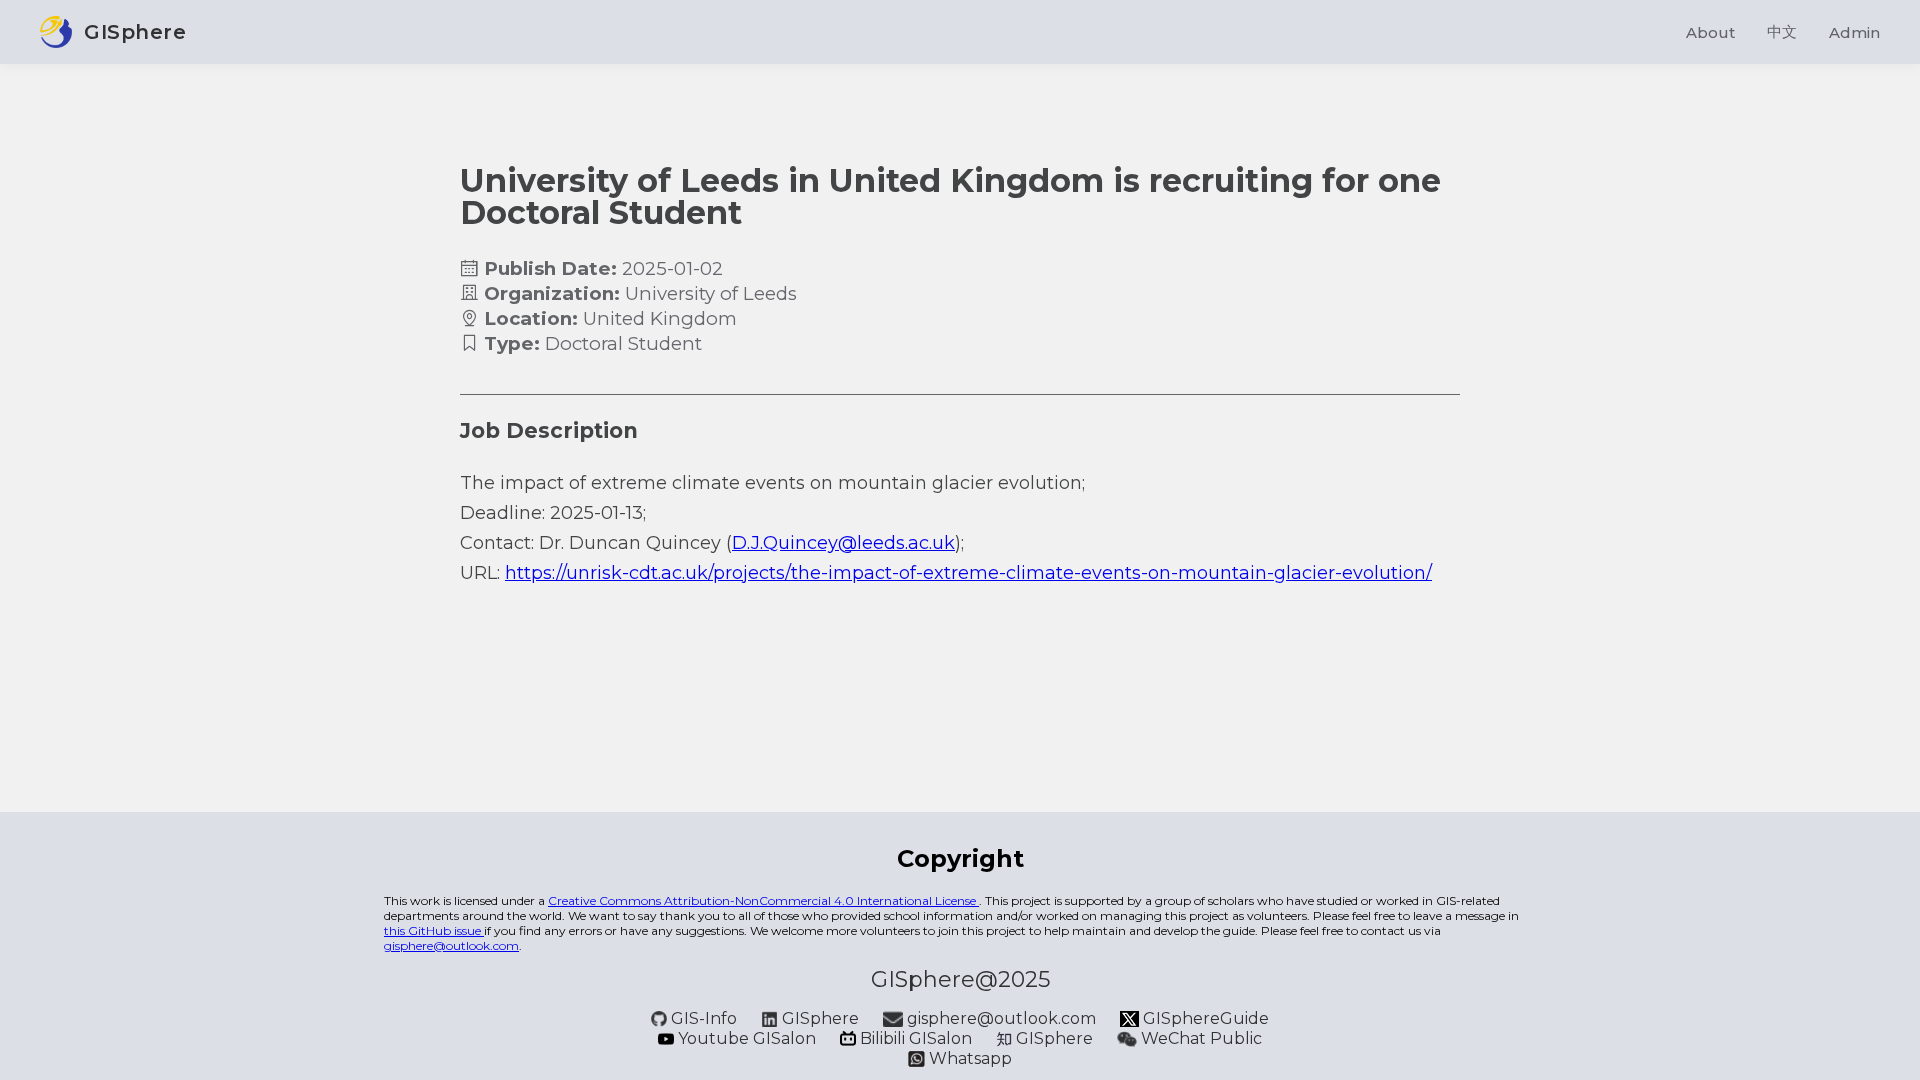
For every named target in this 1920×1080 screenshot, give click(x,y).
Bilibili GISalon (916, 1038)
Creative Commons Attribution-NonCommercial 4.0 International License (763, 900)
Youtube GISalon (747, 1038)
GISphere (820, 1018)
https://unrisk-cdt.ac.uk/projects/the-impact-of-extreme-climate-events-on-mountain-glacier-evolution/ (968, 573)
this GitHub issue (434, 930)
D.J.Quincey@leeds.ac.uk (843, 543)
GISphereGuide (1204, 1018)
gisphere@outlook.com (451, 945)
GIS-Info (704, 1018)
